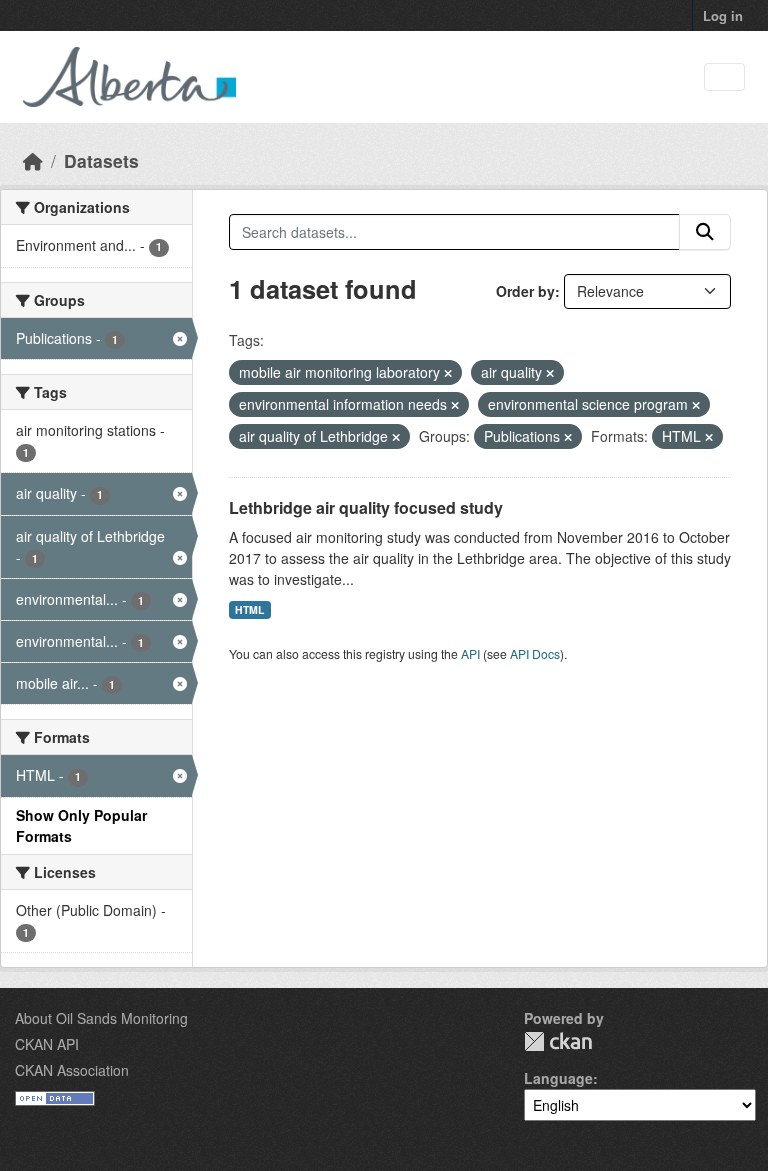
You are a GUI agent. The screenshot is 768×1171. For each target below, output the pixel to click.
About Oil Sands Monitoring (101, 1018)
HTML (249, 609)
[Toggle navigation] (724, 77)
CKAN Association (72, 1070)
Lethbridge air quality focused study (366, 507)
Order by (525, 291)
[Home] (33, 160)
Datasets (101, 160)
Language (558, 1078)
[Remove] (448, 373)
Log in (723, 15)
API (470, 653)
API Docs (535, 653)
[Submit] (705, 232)
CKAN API (47, 1044)
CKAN (558, 1041)
